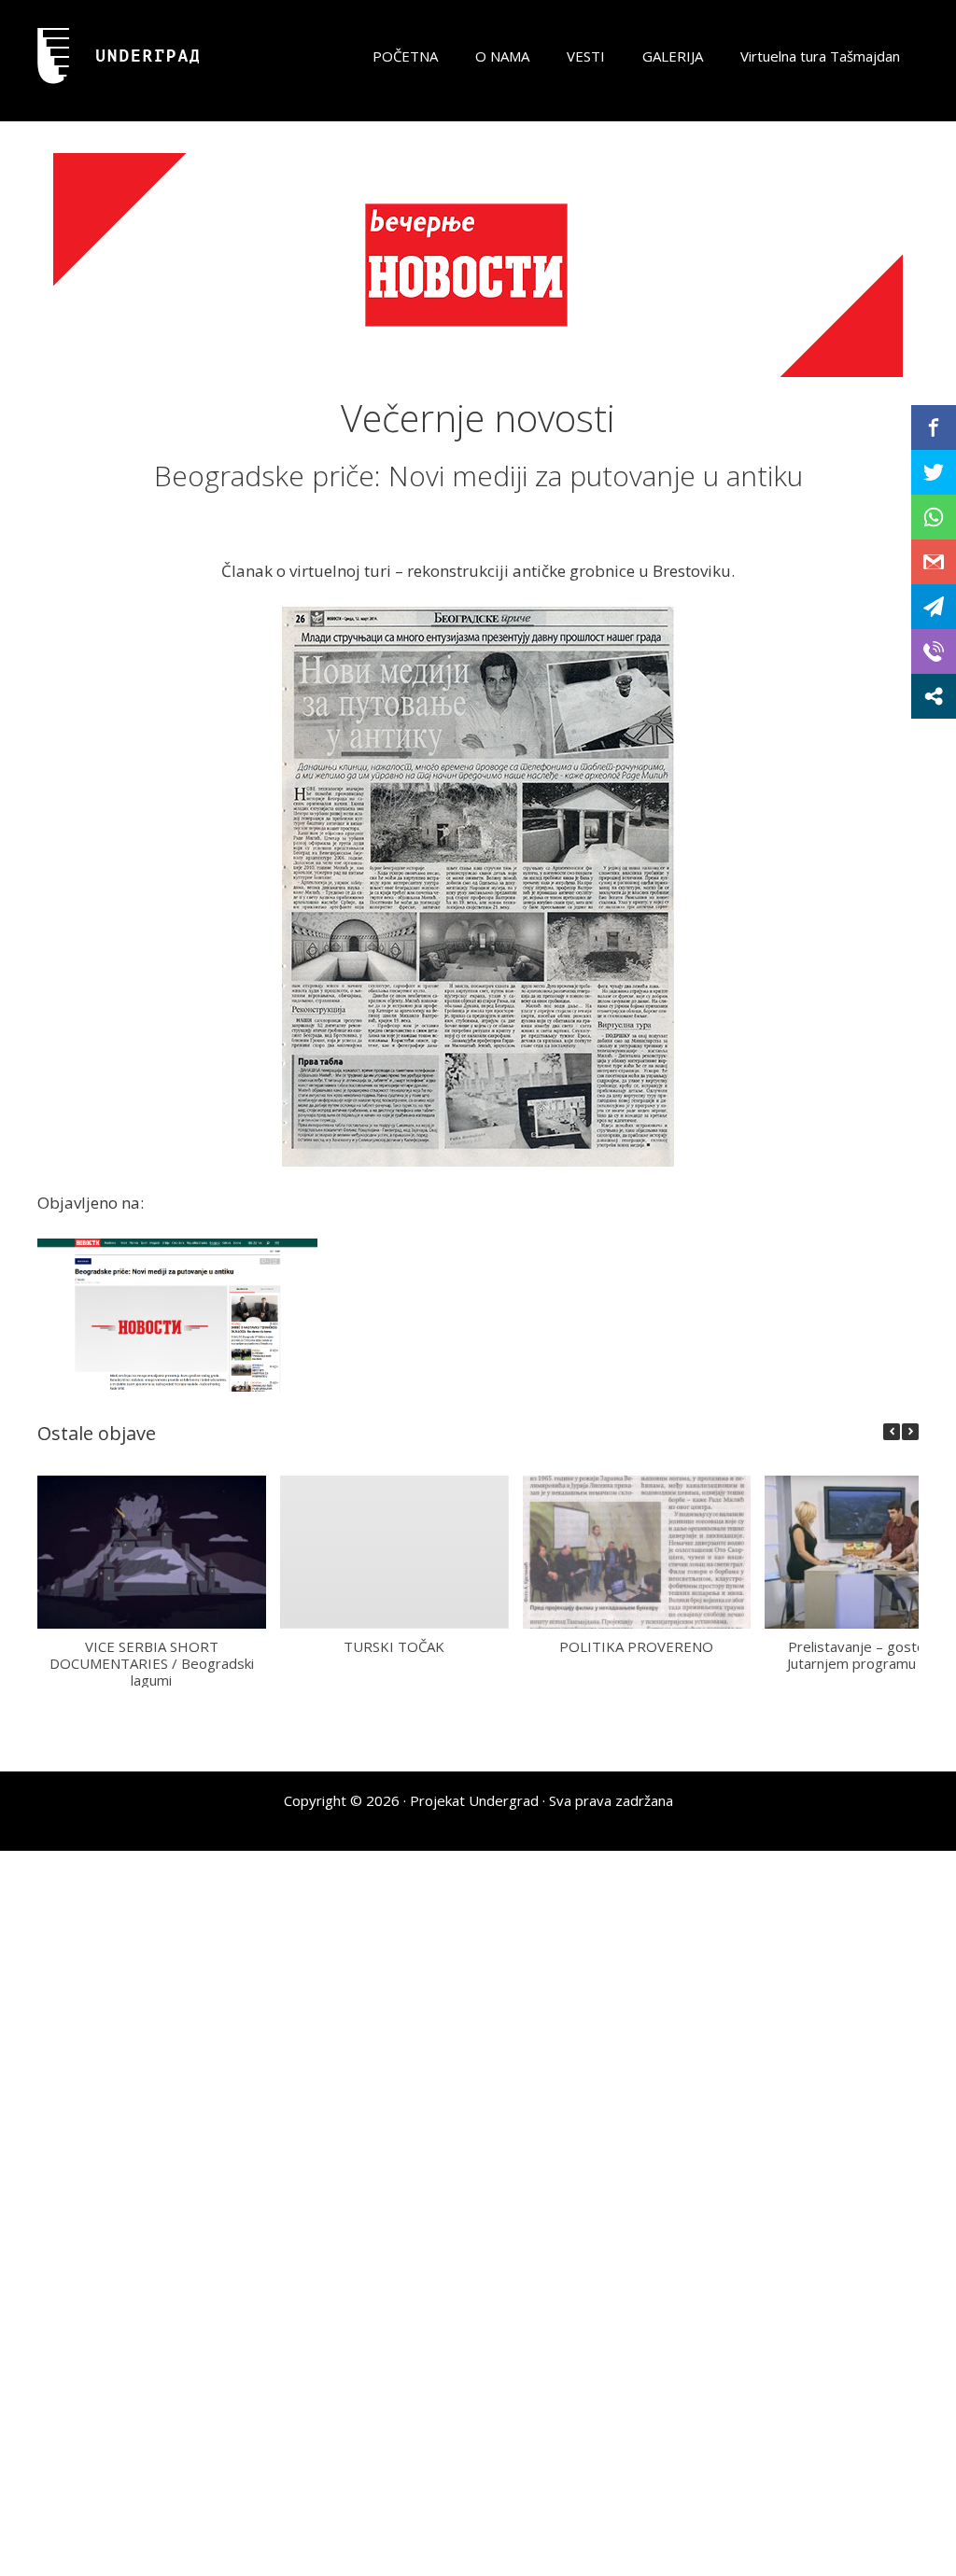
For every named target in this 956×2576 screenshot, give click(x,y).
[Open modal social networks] (934, 696)
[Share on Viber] (934, 651)
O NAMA (502, 56)
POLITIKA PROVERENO (636, 1645)
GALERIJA (673, 56)
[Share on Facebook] (934, 427)
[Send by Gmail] (934, 562)
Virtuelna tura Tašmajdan (820, 56)
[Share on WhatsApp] (934, 517)
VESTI (586, 56)
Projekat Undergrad (474, 1800)
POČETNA (405, 56)
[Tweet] (934, 472)
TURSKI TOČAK (394, 1645)
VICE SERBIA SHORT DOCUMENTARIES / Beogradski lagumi (152, 1662)
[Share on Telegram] (934, 607)
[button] (910, 1432)
